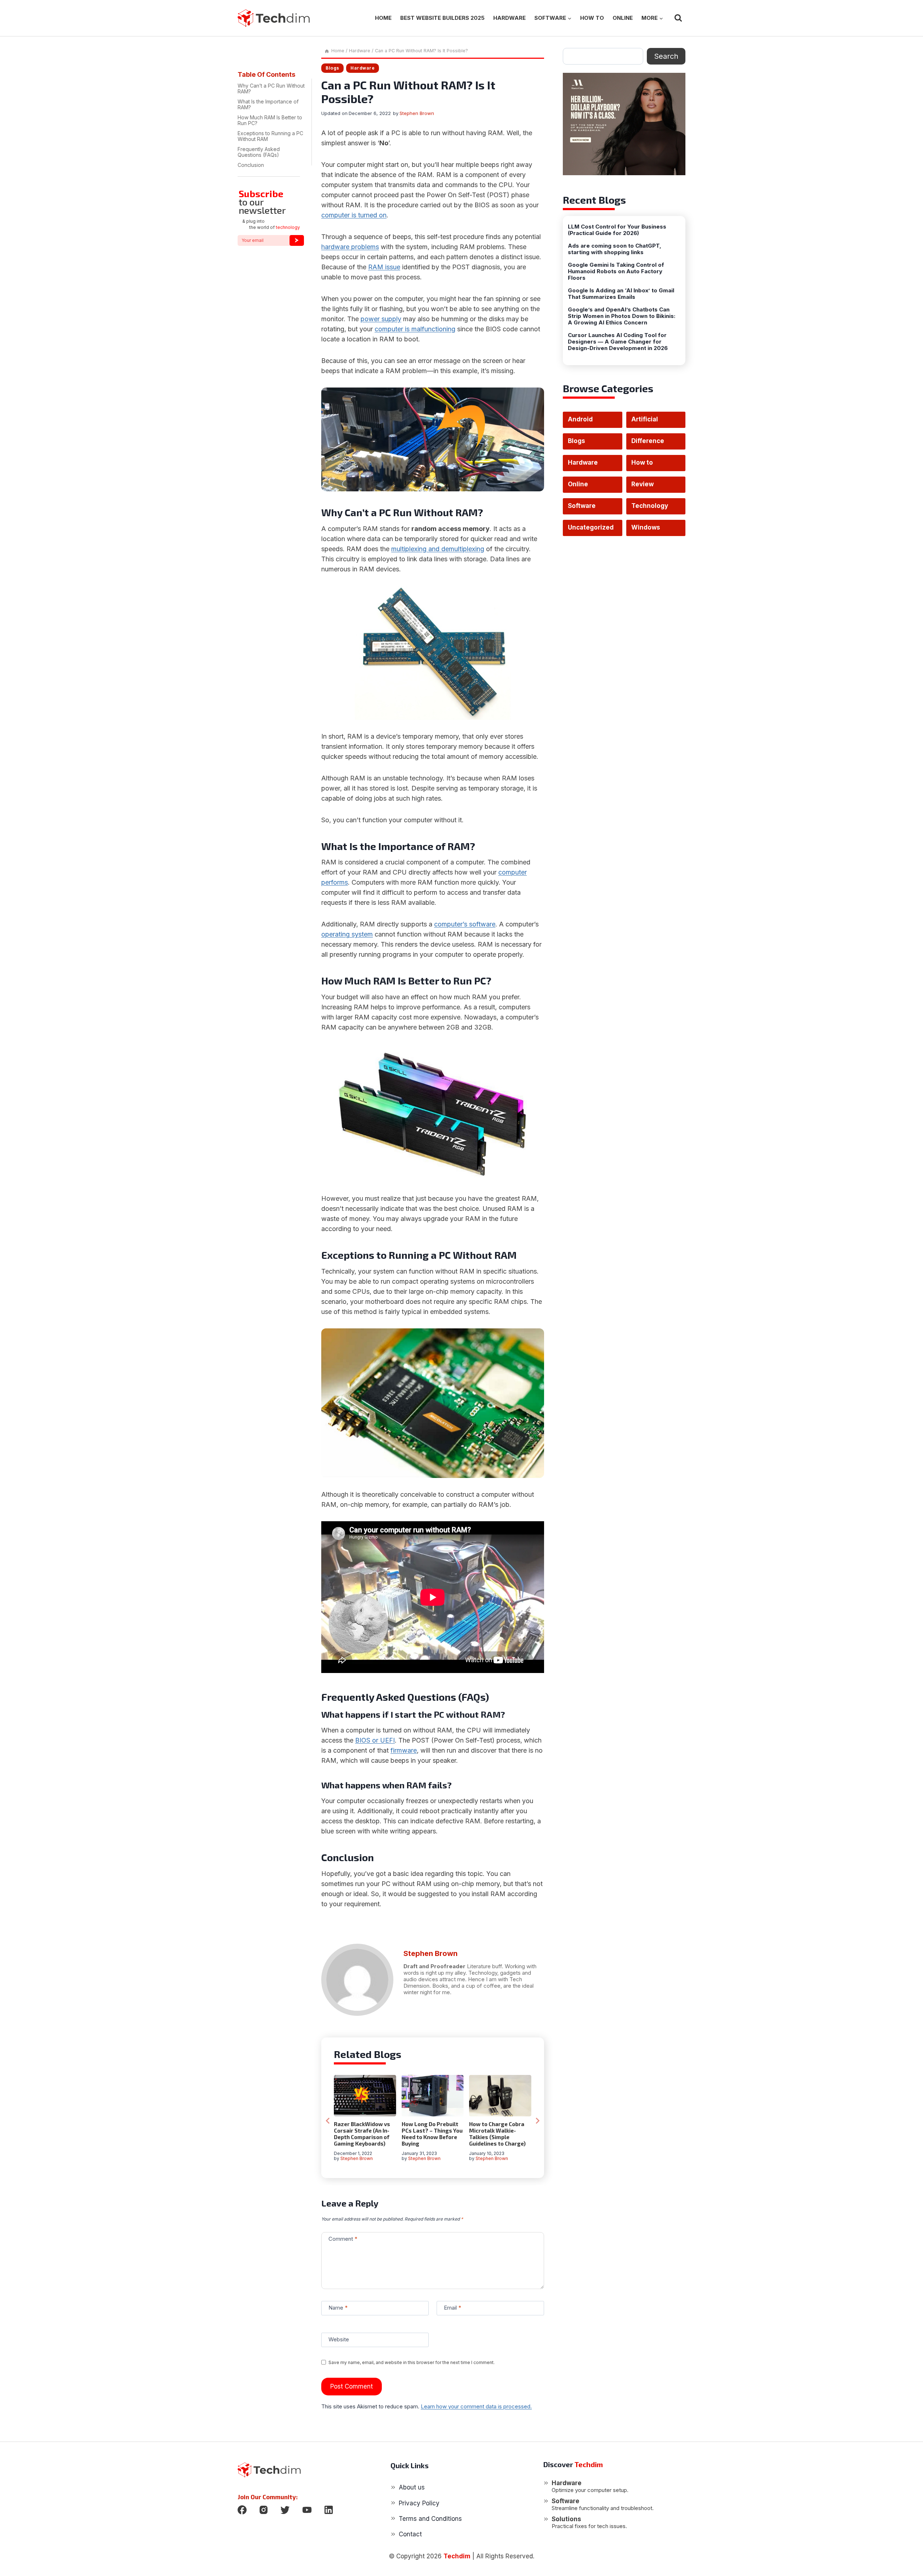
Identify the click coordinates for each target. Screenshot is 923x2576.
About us (412, 2487)
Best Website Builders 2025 (442, 18)
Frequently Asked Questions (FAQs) (259, 152)
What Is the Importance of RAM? (268, 104)
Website (339, 2339)
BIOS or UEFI (375, 1740)
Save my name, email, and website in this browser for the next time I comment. (412, 2362)
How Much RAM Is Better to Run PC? (270, 120)
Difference (648, 441)
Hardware (509, 18)
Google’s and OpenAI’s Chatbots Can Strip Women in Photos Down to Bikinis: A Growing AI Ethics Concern (622, 316)
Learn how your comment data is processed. (476, 2406)
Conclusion (251, 165)
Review (642, 484)
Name (338, 2308)
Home (383, 18)
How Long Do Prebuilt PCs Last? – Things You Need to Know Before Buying (432, 2134)
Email (452, 2308)
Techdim (457, 2556)
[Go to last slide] (328, 2121)
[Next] (537, 2121)
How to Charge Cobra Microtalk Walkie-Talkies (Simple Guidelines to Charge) (497, 2134)
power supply (381, 319)
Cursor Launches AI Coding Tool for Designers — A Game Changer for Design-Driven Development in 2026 (618, 342)
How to (592, 18)
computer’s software (465, 924)
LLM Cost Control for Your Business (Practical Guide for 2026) (617, 230)
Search (666, 56)
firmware (404, 1750)
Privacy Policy (419, 2503)
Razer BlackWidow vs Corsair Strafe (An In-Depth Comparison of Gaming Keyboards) (362, 2134)
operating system (347, 934)
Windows (646, 527)
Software (582, 506)
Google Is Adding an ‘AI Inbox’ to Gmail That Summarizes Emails (621, 294)
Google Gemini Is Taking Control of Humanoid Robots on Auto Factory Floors (616, 271)
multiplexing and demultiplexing (438, 549)
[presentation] (365, 2096)
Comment (343, 2239)
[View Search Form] (678, 18)
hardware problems (350, 247)
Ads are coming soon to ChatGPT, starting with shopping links (615, 249)
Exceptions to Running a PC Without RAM (270, 136)
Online (623, 18)
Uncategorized (591, 527)
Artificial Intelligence (650, 422)
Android (580, 419)
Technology (650, 506)
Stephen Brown (417, 113)
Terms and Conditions (430, 2519)
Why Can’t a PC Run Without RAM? (271, 88)
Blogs (332, 68)
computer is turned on (354, 215)
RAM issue (384, 267)
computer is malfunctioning (415, 329)
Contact (410, 2534)
